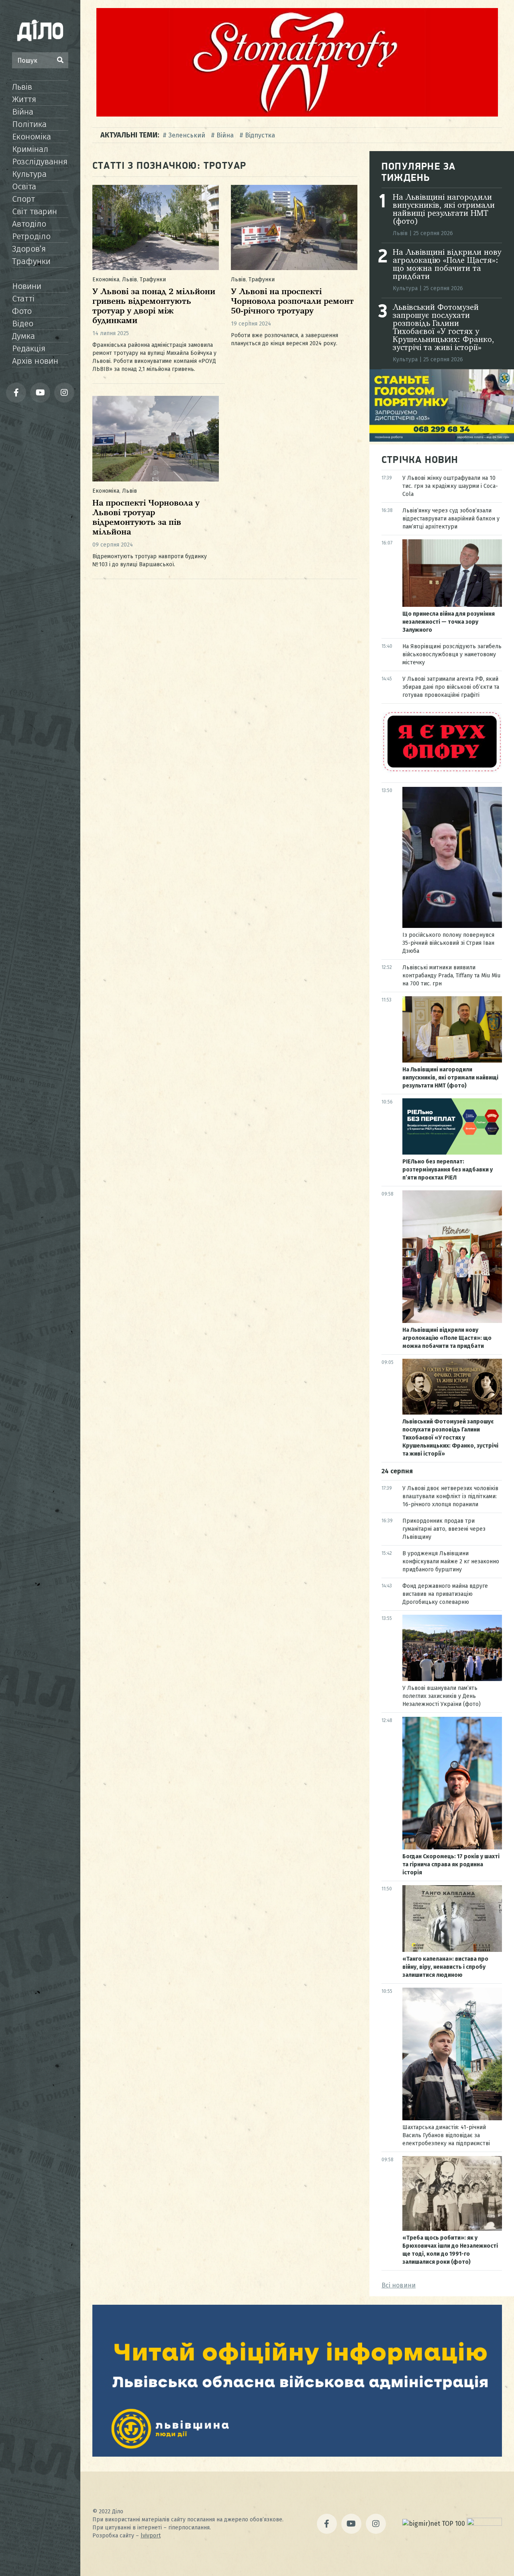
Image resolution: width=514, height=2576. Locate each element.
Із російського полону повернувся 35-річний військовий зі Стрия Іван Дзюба (448, 943)
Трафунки (31, 261)
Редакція (29, 348)
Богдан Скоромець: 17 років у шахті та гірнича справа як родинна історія (451, 1864)
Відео (23, 324)
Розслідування (40, 162)
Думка (23, 336)
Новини (27, 286)
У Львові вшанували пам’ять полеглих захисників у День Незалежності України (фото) (442, 1696)
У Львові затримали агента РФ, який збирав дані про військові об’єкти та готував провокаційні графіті (451, 687)
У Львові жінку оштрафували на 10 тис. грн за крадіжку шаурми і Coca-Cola (450, 486)
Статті (23, 299)
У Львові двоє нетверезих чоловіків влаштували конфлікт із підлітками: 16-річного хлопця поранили (450, 1496)
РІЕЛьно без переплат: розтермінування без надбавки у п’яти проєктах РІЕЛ (448, 1170)
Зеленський (187, 135)
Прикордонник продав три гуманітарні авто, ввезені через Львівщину (444, 1529)
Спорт (23, 199)
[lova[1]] (297, 2454)
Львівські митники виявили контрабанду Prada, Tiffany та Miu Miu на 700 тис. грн (451, 976)
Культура (29, 174)
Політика (29, 124)
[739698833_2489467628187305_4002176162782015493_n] (297, 114)
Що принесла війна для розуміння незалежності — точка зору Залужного (449, 622)
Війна (23, 112)
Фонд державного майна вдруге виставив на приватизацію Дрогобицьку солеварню (445, 1594)
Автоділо (29, 224)
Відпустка (260, 135)
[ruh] (442, 771)
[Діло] (40, 30)
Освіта (24, 186)
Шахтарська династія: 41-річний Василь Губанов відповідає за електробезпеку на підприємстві (446, 2135)
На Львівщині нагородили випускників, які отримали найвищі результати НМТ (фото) (444, 210)
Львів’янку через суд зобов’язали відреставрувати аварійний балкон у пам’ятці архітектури (451, 519)
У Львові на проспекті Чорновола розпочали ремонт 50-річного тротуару (292, 302)
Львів (22, 87)
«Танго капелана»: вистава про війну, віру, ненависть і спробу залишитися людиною (445, 1967)
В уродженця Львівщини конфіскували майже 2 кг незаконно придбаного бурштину (451, 1561)
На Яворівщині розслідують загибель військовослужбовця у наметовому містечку (452, 654)
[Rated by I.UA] (484, 2524)
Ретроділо (31, 236)
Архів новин (35, 361)
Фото (22, 311)
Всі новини (399, 2285)
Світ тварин (35, 211)
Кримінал (30, 149)
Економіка (32, 137)
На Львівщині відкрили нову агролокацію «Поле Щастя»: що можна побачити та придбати (447, 265)
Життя (24, 99)
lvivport (151, 2536)
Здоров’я (29, 249)
